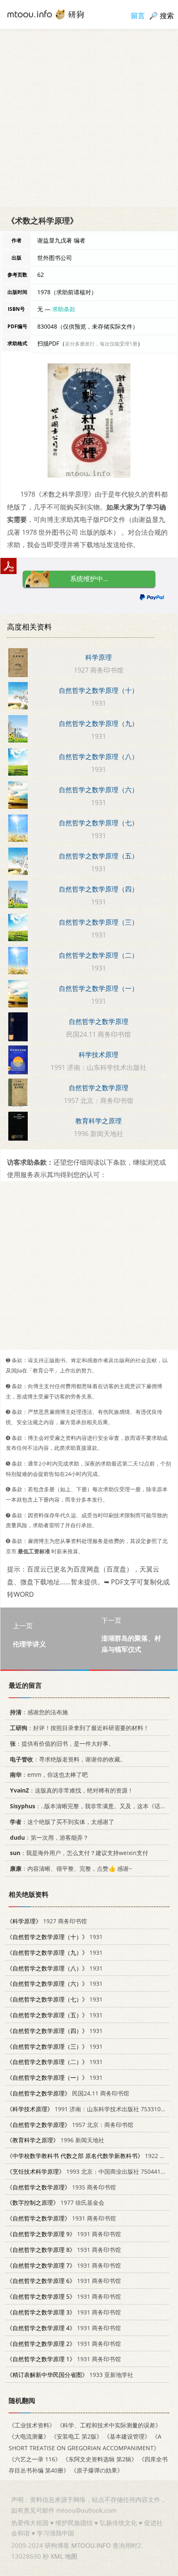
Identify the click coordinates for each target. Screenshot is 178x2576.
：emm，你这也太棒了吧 (49, 1775)
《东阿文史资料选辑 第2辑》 (100, 2459)
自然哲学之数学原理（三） (99, 922)
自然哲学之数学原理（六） (99, 790)
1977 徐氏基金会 (55, 2202)
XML (57, 2556)
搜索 (167, 16)
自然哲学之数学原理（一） (99, 988)
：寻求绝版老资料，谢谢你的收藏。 (68, 1759)
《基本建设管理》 (127, 2436)
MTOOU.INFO (91, 2545)
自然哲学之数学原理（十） (99, 690)
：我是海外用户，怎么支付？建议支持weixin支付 (79, 1853)
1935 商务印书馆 (61, 2187)
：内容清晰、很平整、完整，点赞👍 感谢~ (71, 1868)
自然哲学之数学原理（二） (99, 955)
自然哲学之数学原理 (99, 1021)
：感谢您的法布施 (39, 1712)
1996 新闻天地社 (55, 2140)
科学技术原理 (99, 1055)
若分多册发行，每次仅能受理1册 (101, 344)
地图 (71, 2556)
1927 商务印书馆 (47, 1921)
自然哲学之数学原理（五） (99, 856)
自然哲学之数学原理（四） (99, 889)
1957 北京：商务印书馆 (70, 2124)
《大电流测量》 (29, 2436)
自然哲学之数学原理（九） (99, 723)
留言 (138, 16)
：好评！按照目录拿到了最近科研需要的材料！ (79, 1728)
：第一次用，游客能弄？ (49, 1837)
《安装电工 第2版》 (77, 2436)
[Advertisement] (89, 118)
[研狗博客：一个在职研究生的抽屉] (46, 14)
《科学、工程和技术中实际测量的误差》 (109, 2425)
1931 (55, 1937)
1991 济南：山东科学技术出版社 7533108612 (90, 2109)
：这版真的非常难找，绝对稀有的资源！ (72, 1790)
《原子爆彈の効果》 (97, 2470)
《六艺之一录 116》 (35, 2459)
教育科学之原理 (99, 1121)
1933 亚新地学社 (70, 2375)
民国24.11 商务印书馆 (68, 2093)
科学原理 (99, 657)
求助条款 (64, 309)
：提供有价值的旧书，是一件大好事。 (62, 1743)
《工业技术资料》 (32, 2425)
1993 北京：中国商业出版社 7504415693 (90, 2171)
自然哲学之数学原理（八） (99, 757)
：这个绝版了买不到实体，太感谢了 (62, 1821)
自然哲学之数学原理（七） (99, 823)
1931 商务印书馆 (61, 2218)
